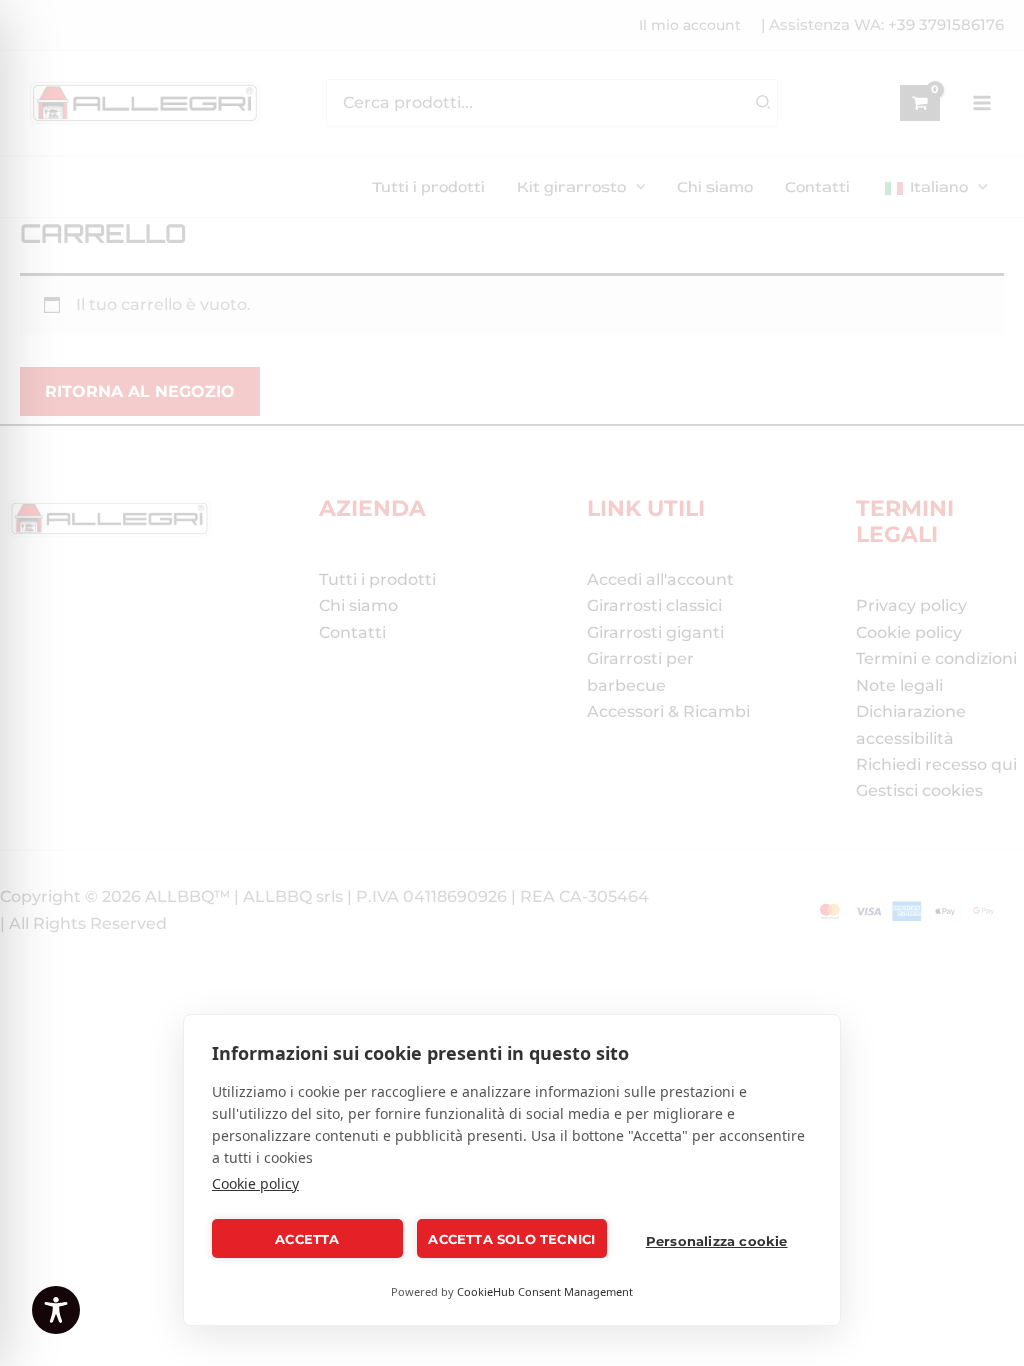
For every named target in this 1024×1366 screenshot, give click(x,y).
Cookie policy (255, 1183)
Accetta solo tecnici (511, 1239)
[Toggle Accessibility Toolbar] (56, 1310)
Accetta (307, 1239)
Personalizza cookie (717, 1241)
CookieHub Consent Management (545, 1291)
